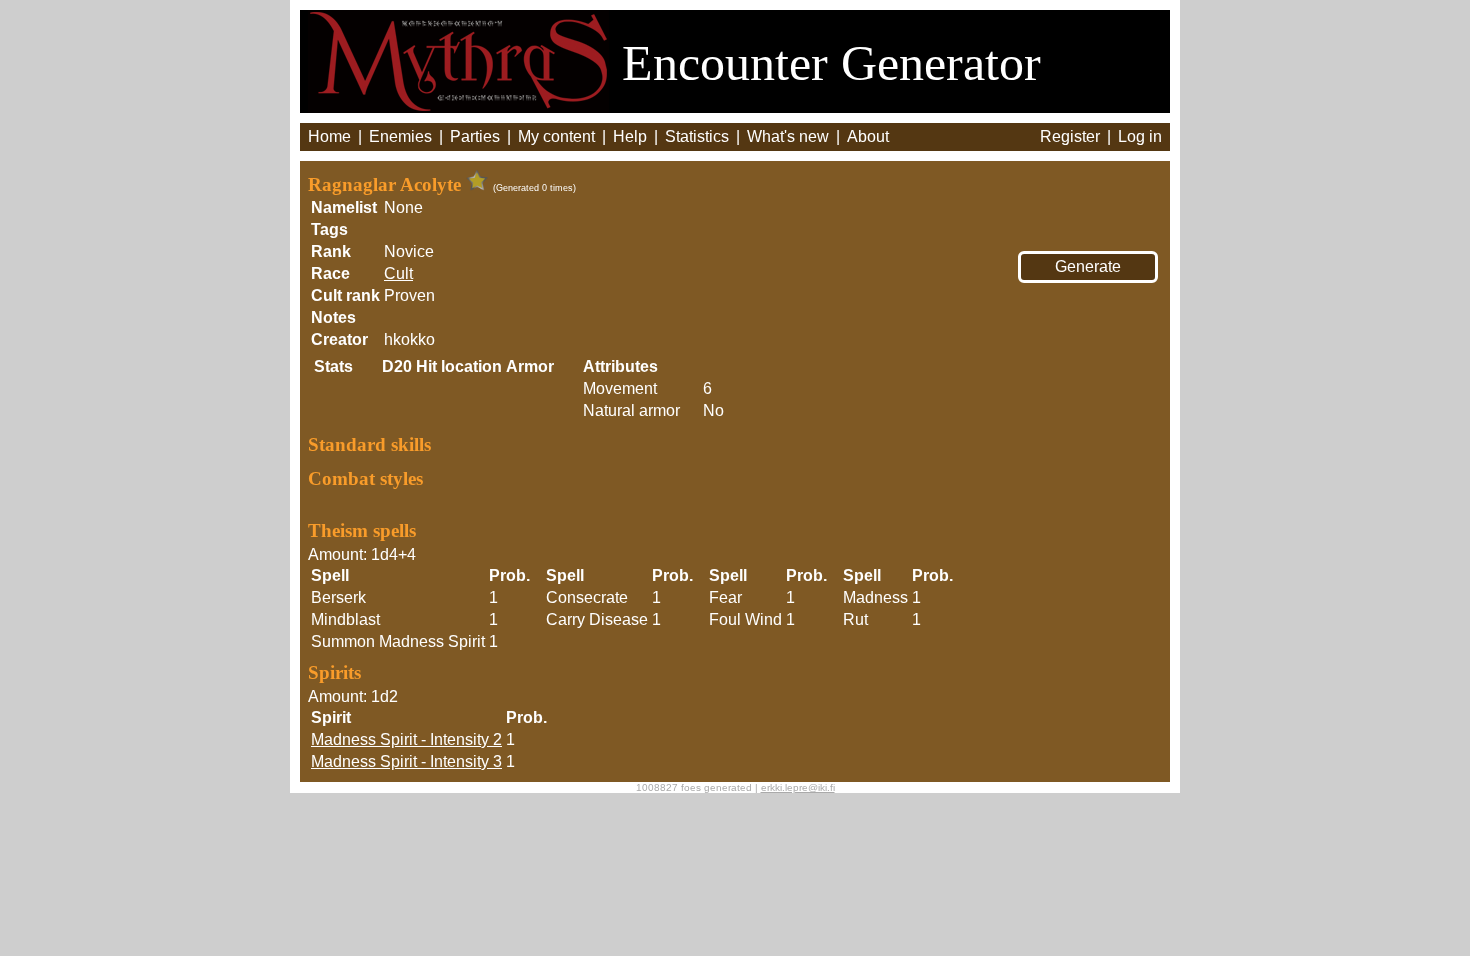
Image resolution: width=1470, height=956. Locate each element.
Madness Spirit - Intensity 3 (406, 761)
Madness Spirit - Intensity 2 (406, 739)
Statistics (697, 136)
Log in (1140, 136)
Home (329, 136)
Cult (398, 273)
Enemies (400, 136)
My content (556, 136)
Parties (475, 136)
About (868, 136)
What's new (788, 136)
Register (1070, 136)
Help (630, 136)
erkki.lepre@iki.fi (798, 787)
